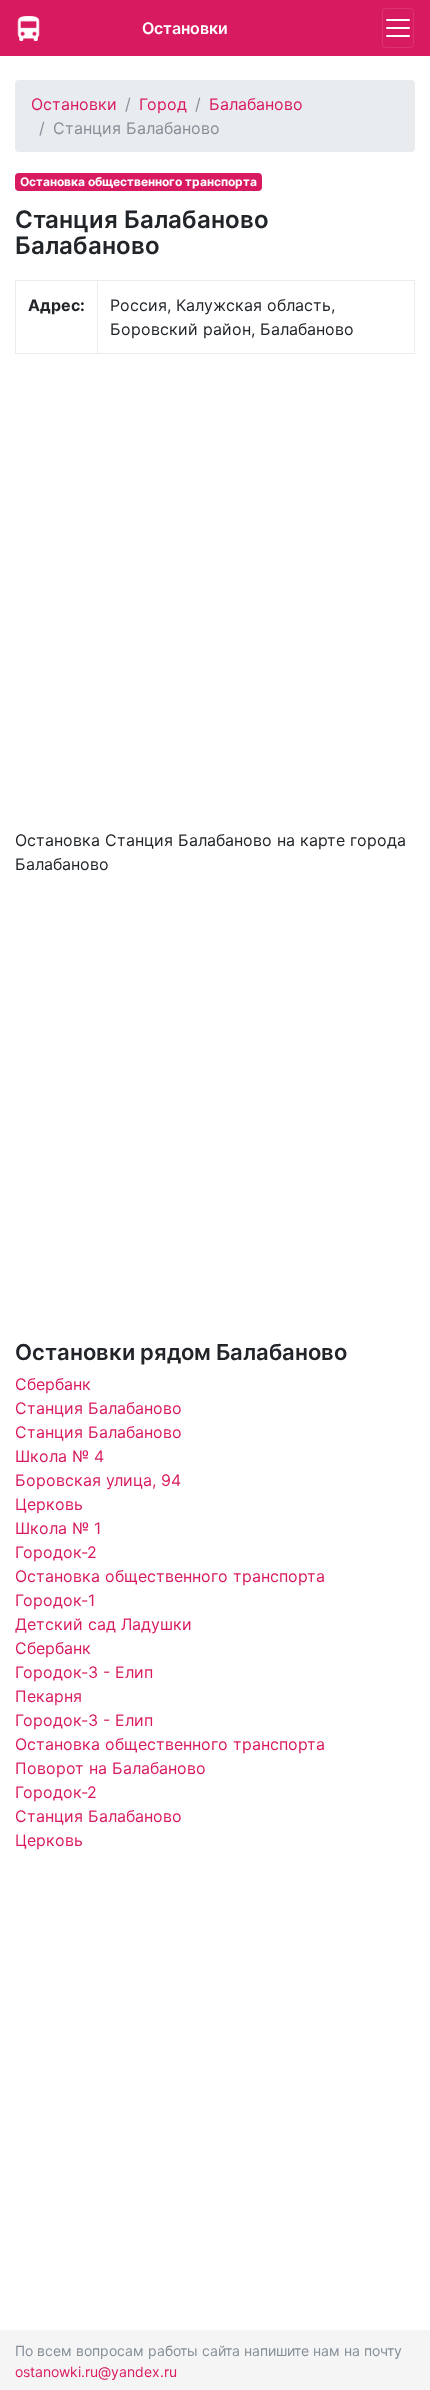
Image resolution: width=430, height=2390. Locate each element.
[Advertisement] (215, 589)
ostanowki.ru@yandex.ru (96, 2371)
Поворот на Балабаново (110, 1768)
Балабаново (256, 104)
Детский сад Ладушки (103, 1624)
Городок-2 (56, 1552)
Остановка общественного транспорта (170, 1576)
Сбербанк (53, 1384)
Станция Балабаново (98, 1408)
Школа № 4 (59, 1456)
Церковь (49, 1504)
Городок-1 (55, 1600)
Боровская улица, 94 (98, 1480)
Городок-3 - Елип (84, 1672)
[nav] (398, 28)
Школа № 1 (58, 1528)
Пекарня (48, 1696)
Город (163, 104)
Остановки (185, 28)
